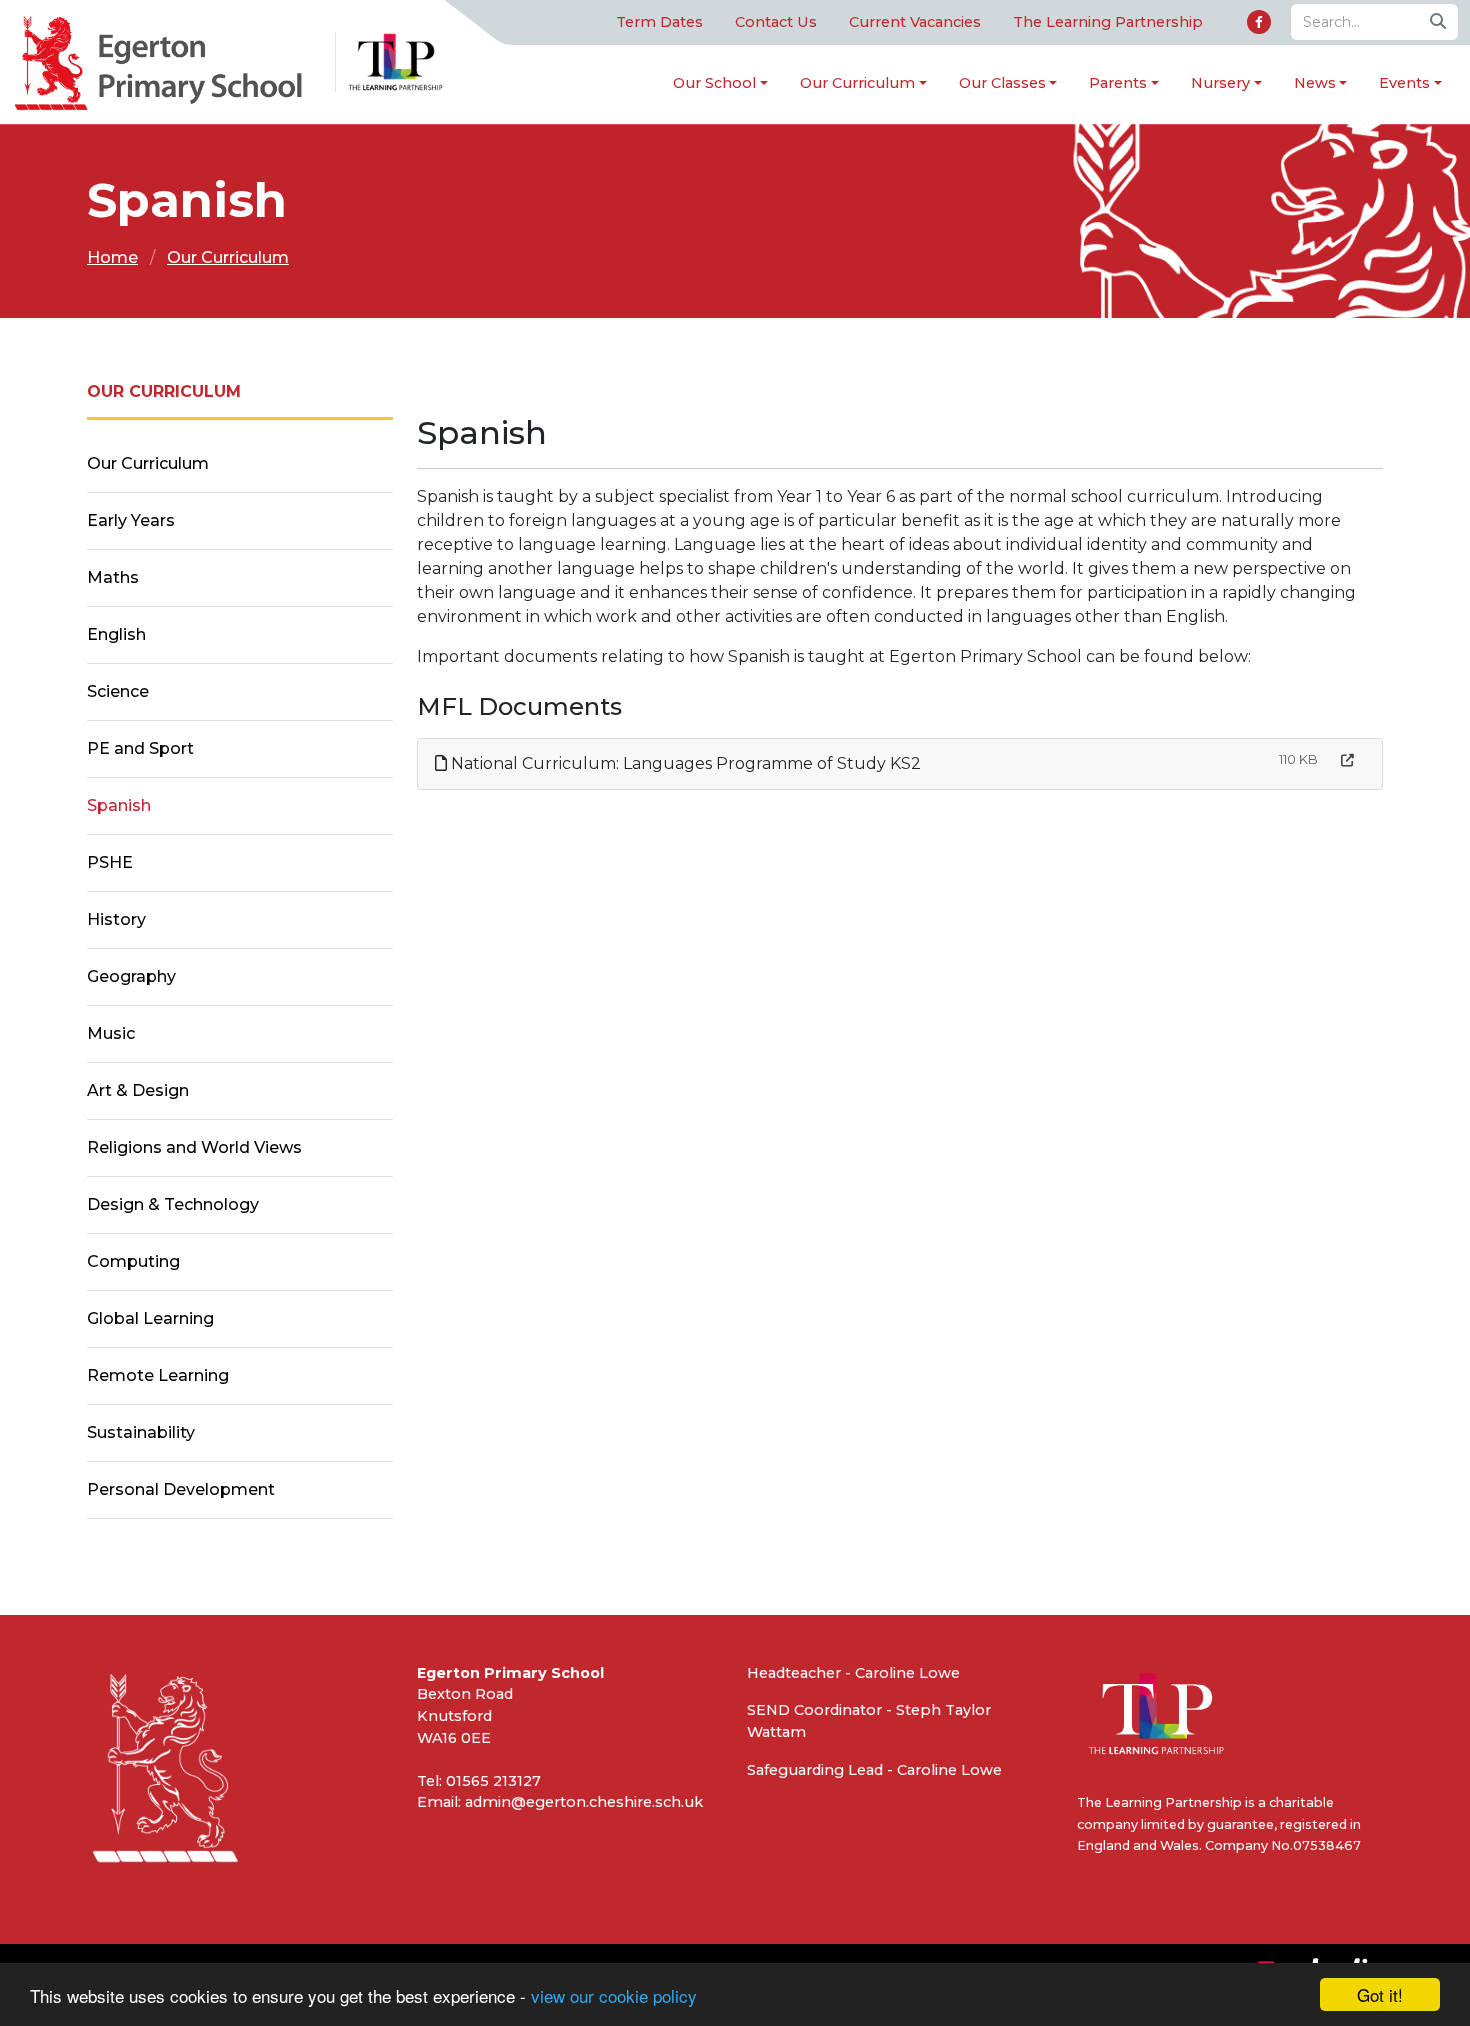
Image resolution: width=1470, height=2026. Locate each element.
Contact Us (776, 22)
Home (112, 257)
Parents (1118, 83)
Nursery (1220, 83)
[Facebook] (1259, 22)
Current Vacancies (915, 22)
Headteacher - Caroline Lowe (853, 1673)
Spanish (119, 805)
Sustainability (141, 1432)
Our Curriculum (857, 83)
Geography (131, 976)
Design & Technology (173, 1204)
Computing (133, 1261)
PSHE (110, 862)
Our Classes (1002, 83)
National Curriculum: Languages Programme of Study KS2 (684, 763)
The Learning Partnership (1108, 22)
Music (111, 1033)
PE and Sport (140, 748)
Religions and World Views (194, 1147)
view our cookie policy (614, 1995)
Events (1404, 83)
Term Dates (659, 22)
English (116, 634)
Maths (113, 577)
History (116, 919)
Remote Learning (158, 1375)
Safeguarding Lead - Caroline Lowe (874, 1770)
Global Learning (150, 1318)
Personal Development (181, 1489)
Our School (714, 83)
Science (118, 691)
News (1315, 83)
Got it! (1380, 1994)
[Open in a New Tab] (1347, 760)
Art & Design (138, 1090)
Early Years (131, 520)
